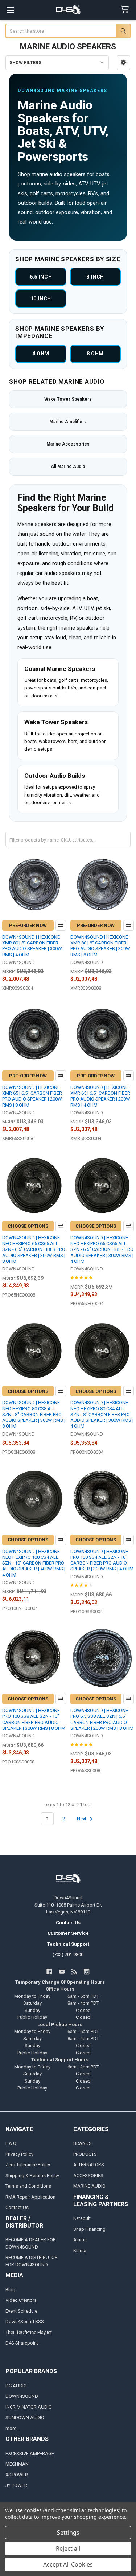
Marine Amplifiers (68, 422)
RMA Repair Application (30, 2197)
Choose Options (28, 1226)
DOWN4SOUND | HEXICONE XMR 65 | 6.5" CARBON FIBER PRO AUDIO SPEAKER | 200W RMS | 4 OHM (100, 1096)
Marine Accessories (68, 444)
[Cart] (126, 10)
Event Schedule (21, 2311)
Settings (68, 2533)
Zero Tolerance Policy (28, 2165)
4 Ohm (41, 354)
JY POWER (16, 2485)
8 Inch (95, 277)
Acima (80, 2240)
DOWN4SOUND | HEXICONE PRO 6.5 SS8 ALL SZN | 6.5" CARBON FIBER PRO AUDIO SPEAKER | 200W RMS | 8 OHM (102, 1719)
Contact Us (17, 2207)
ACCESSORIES (88, 2176)
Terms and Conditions (28, 2186)
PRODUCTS (85, 2154)
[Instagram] (86, 1972)
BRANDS (83, 2143)
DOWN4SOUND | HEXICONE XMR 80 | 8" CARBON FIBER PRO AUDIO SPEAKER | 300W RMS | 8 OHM (100, 946)
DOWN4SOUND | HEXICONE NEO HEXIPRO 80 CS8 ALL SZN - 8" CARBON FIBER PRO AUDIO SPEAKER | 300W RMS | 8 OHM (34, 1414)
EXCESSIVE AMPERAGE (30, 2453)
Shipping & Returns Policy (32, 2176)
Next (82, 1819)
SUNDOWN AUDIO (25, 2418)
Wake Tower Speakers (68, 399)
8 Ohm (95, 354)
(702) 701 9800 (68, 1955)
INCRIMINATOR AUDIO (29, 2407)
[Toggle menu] (10, 10)
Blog (10, 2290)
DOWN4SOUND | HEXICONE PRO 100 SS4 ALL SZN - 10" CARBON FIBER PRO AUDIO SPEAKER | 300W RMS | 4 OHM (102, 1560)
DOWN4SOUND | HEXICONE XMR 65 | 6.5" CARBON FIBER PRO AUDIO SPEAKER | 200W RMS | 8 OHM (32, 1096)
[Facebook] (49, 1972)
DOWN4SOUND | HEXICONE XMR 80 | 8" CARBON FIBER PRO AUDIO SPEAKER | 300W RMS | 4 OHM (32, 946)
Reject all (68, 2548)
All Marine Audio (68, 467)
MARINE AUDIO (89, 2186)
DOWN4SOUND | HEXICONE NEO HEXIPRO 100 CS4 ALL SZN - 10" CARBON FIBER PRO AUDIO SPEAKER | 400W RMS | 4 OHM (34, 1563)
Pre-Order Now (28, 925)
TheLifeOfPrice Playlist (29, 2332)
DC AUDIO (16, 2386)
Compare (61, 925)
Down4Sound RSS (25, 2322)
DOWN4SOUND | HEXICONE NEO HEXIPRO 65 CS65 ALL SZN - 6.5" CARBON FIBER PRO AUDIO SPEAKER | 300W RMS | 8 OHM (34, 1249)
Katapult (82, 2218)
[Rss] (74, 1972)
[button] (123, 63)
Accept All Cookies (68, 2564)
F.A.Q (11, 2143)
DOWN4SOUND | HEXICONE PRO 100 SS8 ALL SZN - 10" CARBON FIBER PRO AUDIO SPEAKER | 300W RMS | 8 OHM (34, 1719)
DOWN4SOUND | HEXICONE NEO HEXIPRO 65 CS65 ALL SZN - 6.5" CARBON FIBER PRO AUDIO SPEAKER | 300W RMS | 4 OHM (102, 1249)
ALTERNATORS (89, 2165)
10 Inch (41, 298)
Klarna (80, 2251)
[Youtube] (62, 1972)
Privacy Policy (19, 2154)
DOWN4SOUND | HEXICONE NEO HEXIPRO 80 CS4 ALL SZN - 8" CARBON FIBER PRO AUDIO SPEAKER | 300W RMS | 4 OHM (102, 1414)
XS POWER (17, 2475)
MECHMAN (17, 2464)
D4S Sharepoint (22, 2343)
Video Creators (21, 2300)
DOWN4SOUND (22, 2396)
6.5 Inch (41, 277)
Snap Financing (89, 2229)
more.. (12, 2428)
